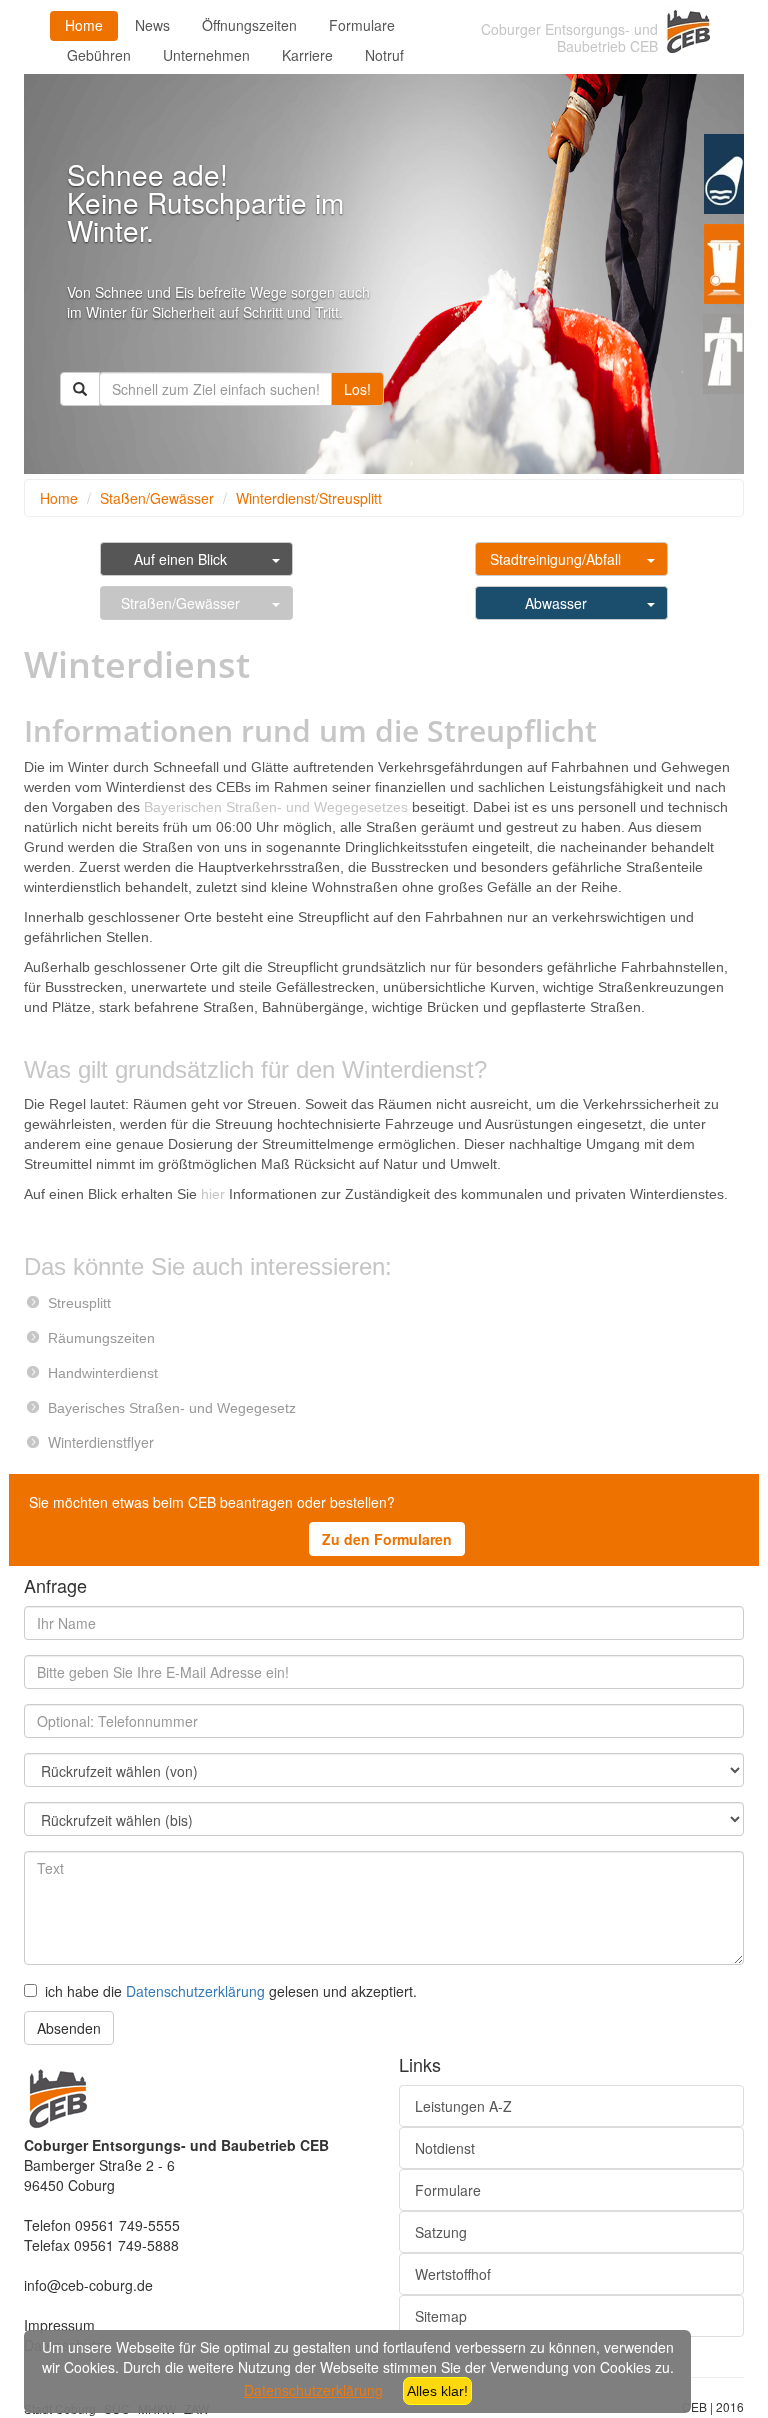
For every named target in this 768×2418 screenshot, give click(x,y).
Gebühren (99, 55)
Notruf (384, 55)
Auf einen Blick (180, 559)
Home (84, 25)
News (152, 25)
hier (213, 1194)
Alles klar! (437, 2391)
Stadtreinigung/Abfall (555, 559)
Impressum (59, 2325)
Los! (357, 389)
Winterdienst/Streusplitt (309, 498)
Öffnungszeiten (249, 25)
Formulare (362, 25)
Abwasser (556, 603)
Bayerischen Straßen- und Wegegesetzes (276, 807)
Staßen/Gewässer (157, 498)
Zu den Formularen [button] (387, 1539)
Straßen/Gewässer (180, 603)
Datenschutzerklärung (195, 1991)
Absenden (69, 2028)
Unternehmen (206, 55)
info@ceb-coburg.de (88, 2285)
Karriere (307, 55)
